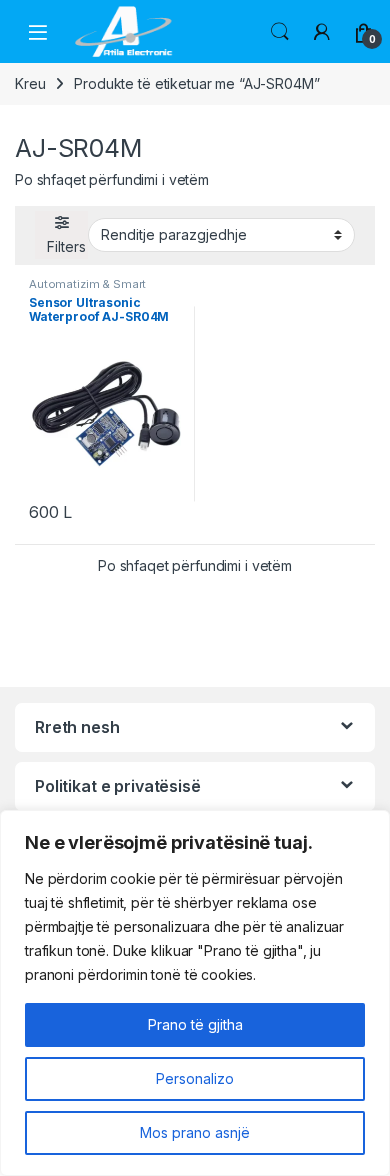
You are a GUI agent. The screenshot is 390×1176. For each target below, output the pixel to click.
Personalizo (195, 1078)
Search (280, 32)
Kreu (30, 83)
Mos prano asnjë (195, 1132)
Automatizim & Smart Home (87, 290)
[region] (195, 993)
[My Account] (322, 32)
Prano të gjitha (195, 1024)
